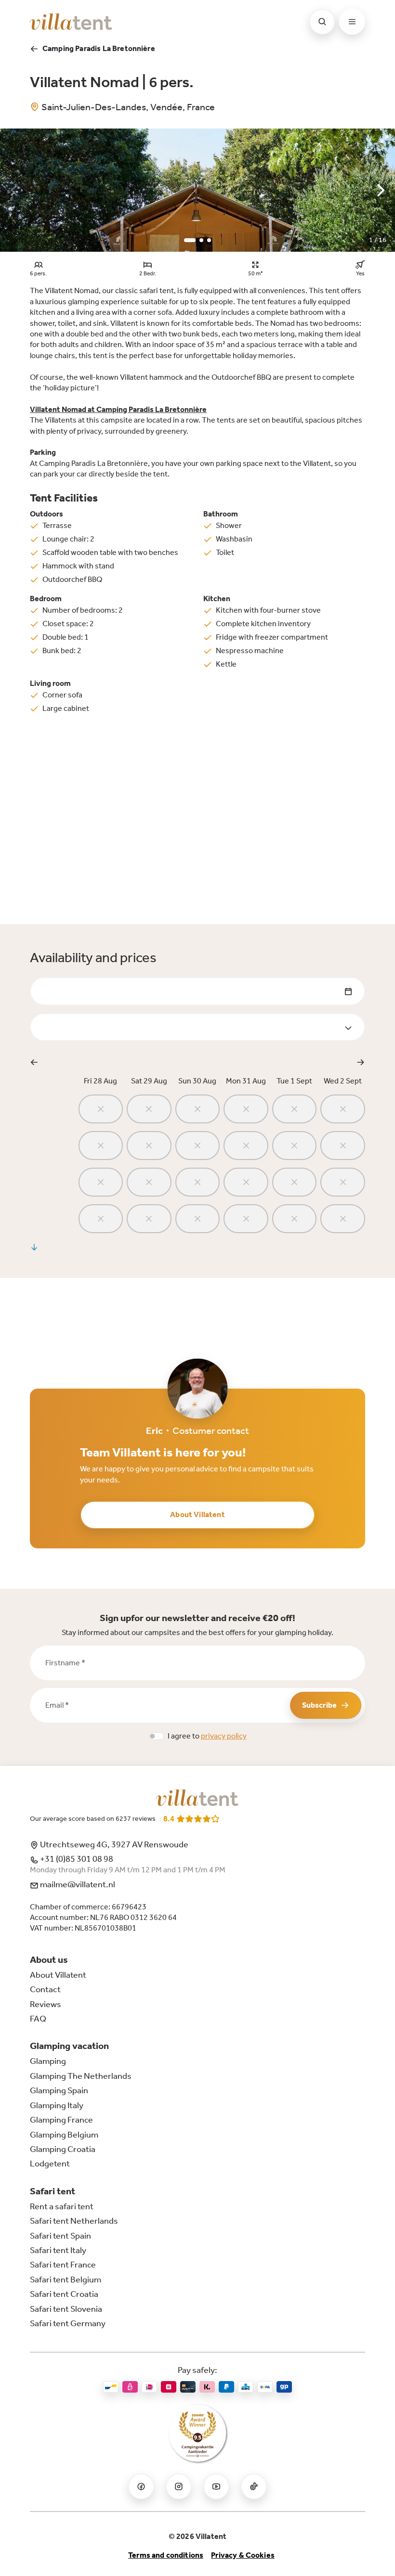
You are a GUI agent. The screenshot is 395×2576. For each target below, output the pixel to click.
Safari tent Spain (60, 2236)
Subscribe (319, 1705)
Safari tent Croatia (64, 2294)
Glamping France (61, 2120)
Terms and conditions (166, 2555)
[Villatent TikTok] (254, 2486)
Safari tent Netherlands (74, 2221)
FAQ (38, 2019)
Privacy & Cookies (243, 2555)
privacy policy (224, 1736)
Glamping (48, 2061)
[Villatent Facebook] (141, 2486)
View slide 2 (201, 240)
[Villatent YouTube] (216, 2486)
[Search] (322, 22)
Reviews (46, 2004)
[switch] (156, 1736)
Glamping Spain (59, 2090)
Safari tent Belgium (66, 2280)
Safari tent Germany (68, 2323)
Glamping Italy (57, 2105)
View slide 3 (209, 240)
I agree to (207, 1736)
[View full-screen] (384, 139)
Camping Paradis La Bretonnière (99, 48)
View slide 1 (190, 240)
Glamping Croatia (63, 2149)
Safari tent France (63, 2265)
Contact (45, 1989)
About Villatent (197, 1514)
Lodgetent (50, 2164)
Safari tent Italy (58, 2250)
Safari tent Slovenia (66, 2309)
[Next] (380, 190)
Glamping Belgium (64, 2135)
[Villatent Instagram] (179, 2486)
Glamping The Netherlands (81, 2076)
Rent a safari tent (62, 2206)
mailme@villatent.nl (77, 1884)
